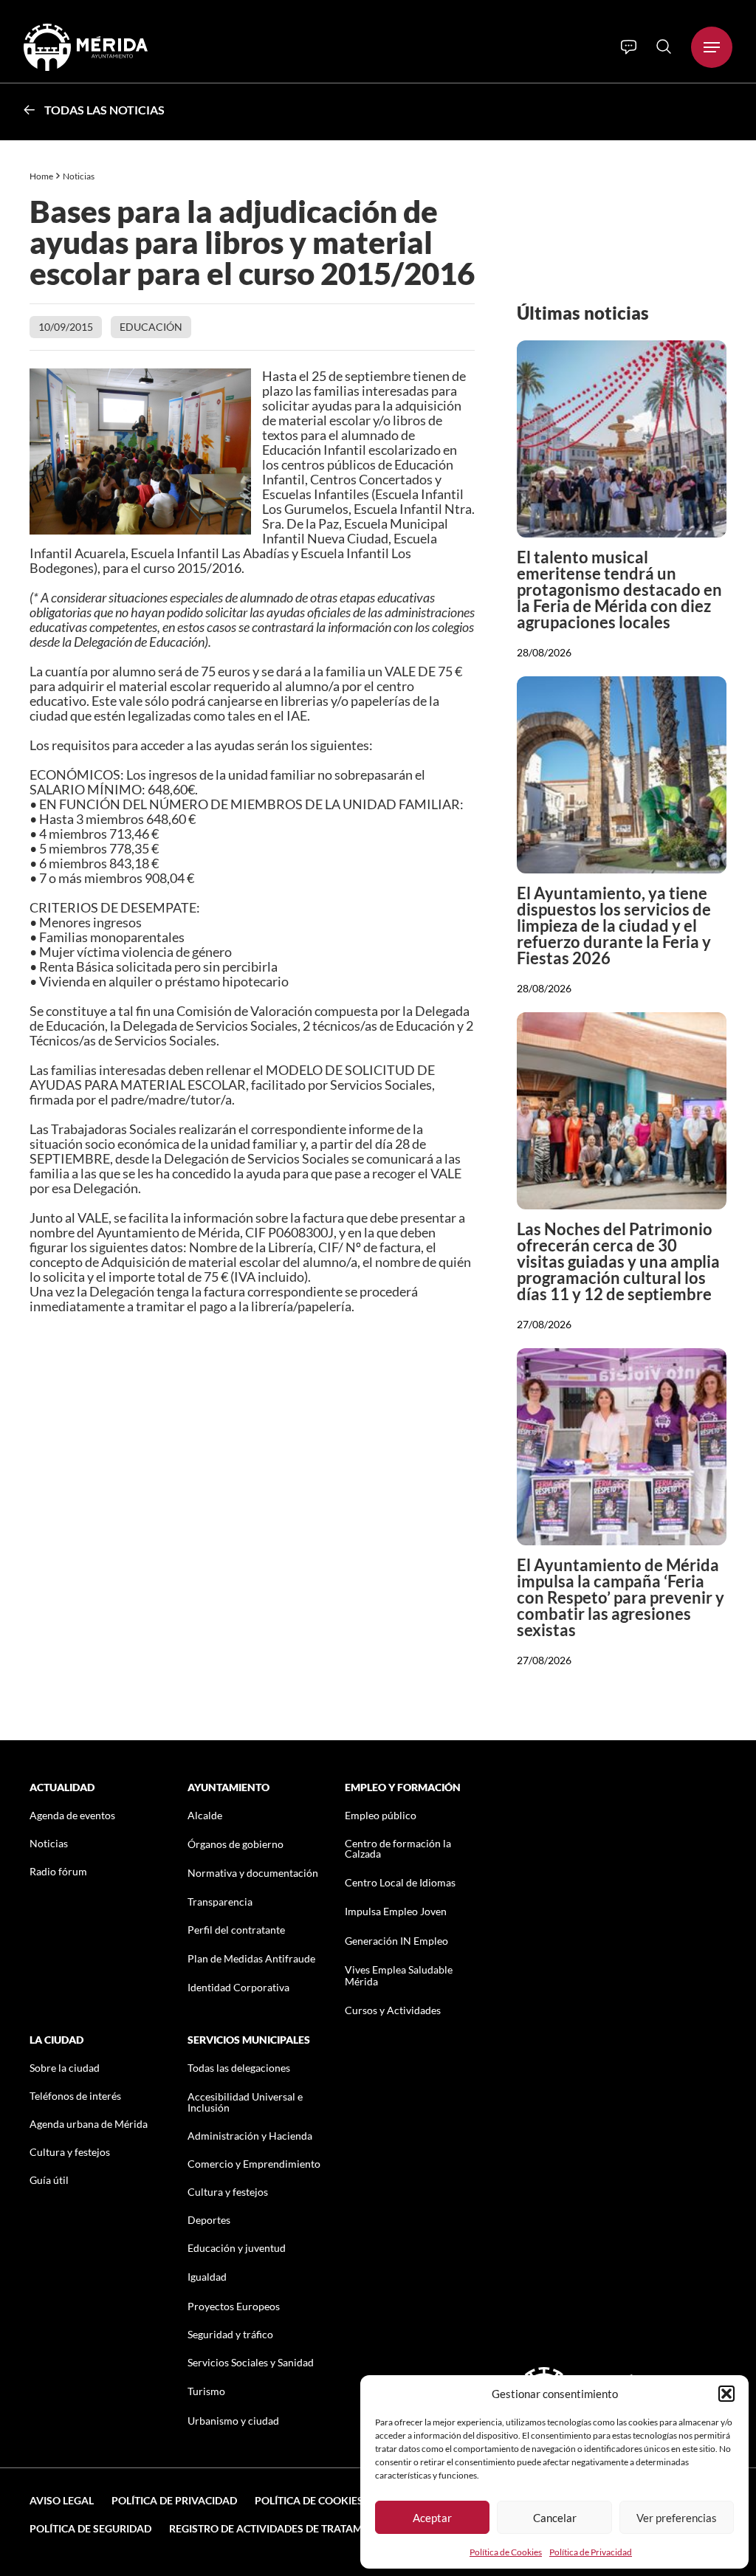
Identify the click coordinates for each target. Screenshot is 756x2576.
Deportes (209, 2220)
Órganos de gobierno (236, 1844)
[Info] (629, 47)
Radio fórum (58, 1871)
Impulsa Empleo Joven (396, 1911)
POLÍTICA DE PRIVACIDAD (174, 2500)
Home (41, 176)
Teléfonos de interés (75, 2096)
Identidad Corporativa (238, 1987)
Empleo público (381, 1815)
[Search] (664, 47)
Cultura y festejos (70, 2152)
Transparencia (220, 1902)
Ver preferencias (677, 2518)
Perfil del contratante (236, 1930)
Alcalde (205, 1815)
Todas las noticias (104, 110)
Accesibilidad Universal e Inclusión (245, 2102)
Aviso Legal (62, 2500)
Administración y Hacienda (250, 2136)
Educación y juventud (237, 2248)
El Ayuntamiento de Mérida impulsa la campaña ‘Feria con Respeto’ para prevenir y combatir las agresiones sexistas (621, 1597)
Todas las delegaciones (239, 2068)
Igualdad (207, 2277)
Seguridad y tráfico (230, 2334)
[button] (726, 2394)
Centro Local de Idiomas (400, 1882)
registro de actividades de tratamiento (281, 2528)
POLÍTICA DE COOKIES (309, 2500)
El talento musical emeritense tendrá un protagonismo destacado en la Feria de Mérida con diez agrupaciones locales (619, 590)
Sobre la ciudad (65, 2068)
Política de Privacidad (591, 2552)
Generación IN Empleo (396, 1941)
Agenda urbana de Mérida (89, 2124)
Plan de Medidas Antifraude (251, 1958)
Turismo (206, 2391)
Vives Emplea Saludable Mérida (399, 1975)
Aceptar (432, 2518)
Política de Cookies (506, 2552)
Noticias (79, 176)
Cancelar (555, 2518)
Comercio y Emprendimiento (254, 2164)
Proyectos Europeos (234, 2306)
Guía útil (49, 2180)
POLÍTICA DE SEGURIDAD (90, 2528)
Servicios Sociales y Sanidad (251, 2362)
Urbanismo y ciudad (233, 2421)
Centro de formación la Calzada (398, 1848)
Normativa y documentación (253, 1873)
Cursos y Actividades (393, 2010)
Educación (151, 327)
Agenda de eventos (72, 1815)
